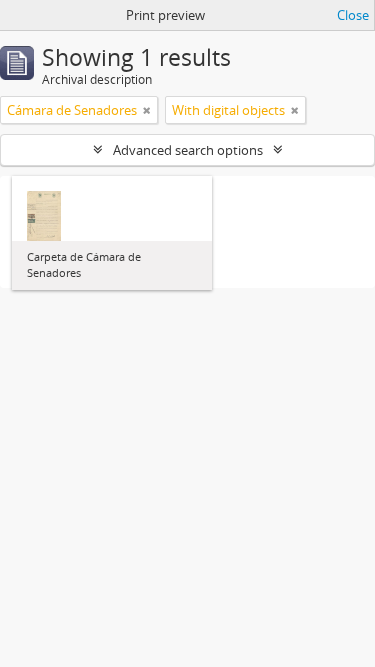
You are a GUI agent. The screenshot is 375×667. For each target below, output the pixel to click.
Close (353, 15)
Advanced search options (188, 150)
